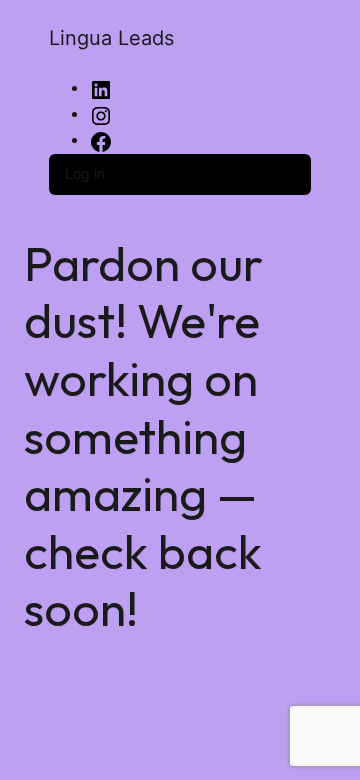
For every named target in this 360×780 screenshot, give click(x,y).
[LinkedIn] (101, 88)
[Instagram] (101, 114)
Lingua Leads (111, 38)
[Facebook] (101, 140)
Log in (85, 173)
